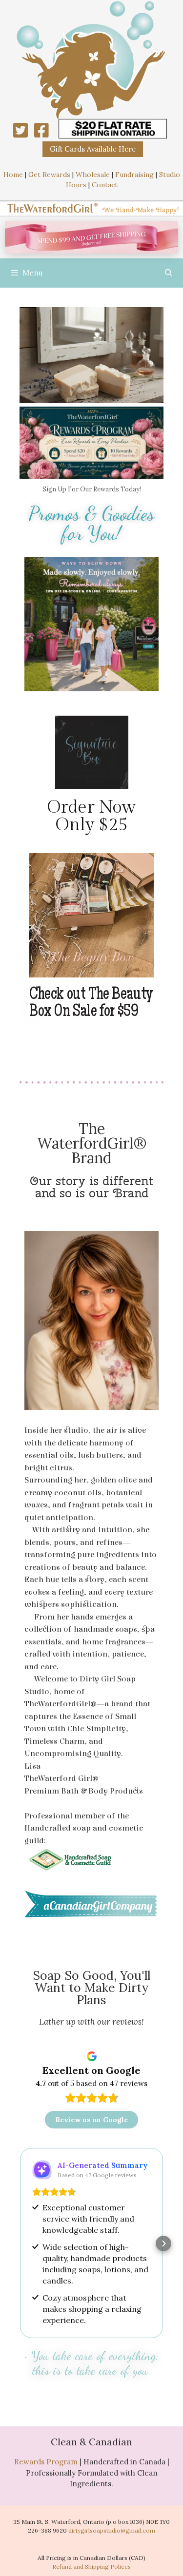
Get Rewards (49, 175)
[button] (29, 357)
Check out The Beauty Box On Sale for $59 (91, 1004)
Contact (105, 185)
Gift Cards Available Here (93, 149)
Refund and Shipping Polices (91, 2566)
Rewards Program (46, 2462)
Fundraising (134, 175)
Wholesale (93, 175)
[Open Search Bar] (169, 273)
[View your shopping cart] (142, 273)
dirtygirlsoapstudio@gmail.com (112, 2530)
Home (13, 175)
